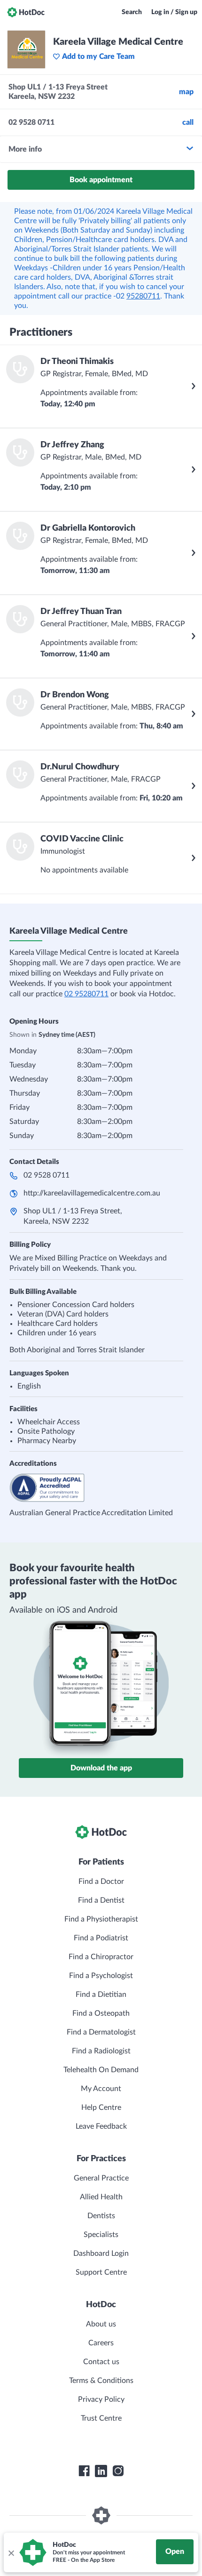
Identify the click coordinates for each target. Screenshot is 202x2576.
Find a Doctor (101, 1882)
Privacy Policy (101, 2399)
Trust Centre (101, 2418)
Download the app (101, 1768)
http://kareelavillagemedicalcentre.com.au (92, 1193)
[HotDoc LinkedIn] (101, 2471)
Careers (101, 2343)
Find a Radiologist (101, 2051)
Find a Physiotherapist (101, 1919)
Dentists (101, 2216)
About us (101, 2324)
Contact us (101, 2362)
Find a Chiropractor (101, 1957)
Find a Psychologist (101, 1976)
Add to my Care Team (98, 57)
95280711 (143, 296)
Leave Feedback (101, 2126)
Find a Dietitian (101, 1995)
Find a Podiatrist (101, 1938)
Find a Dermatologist (101, 2032)
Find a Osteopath (101, 2013)
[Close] (11, 2552)
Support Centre (101, 2272)
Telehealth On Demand (101, 2070)
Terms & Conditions (101, 2381)
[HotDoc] (26, 12)
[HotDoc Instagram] (118, 2471)
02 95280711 (86, 994)
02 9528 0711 (47, 1175)
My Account (101, 2089)
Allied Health (101, 2197)
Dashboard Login (101, 2253)
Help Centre (101, 2108)
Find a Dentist (101, 1900)
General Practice (101, 2178)
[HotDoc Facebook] (84, 2471)
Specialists (101, 2235)
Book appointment (101, 180)
